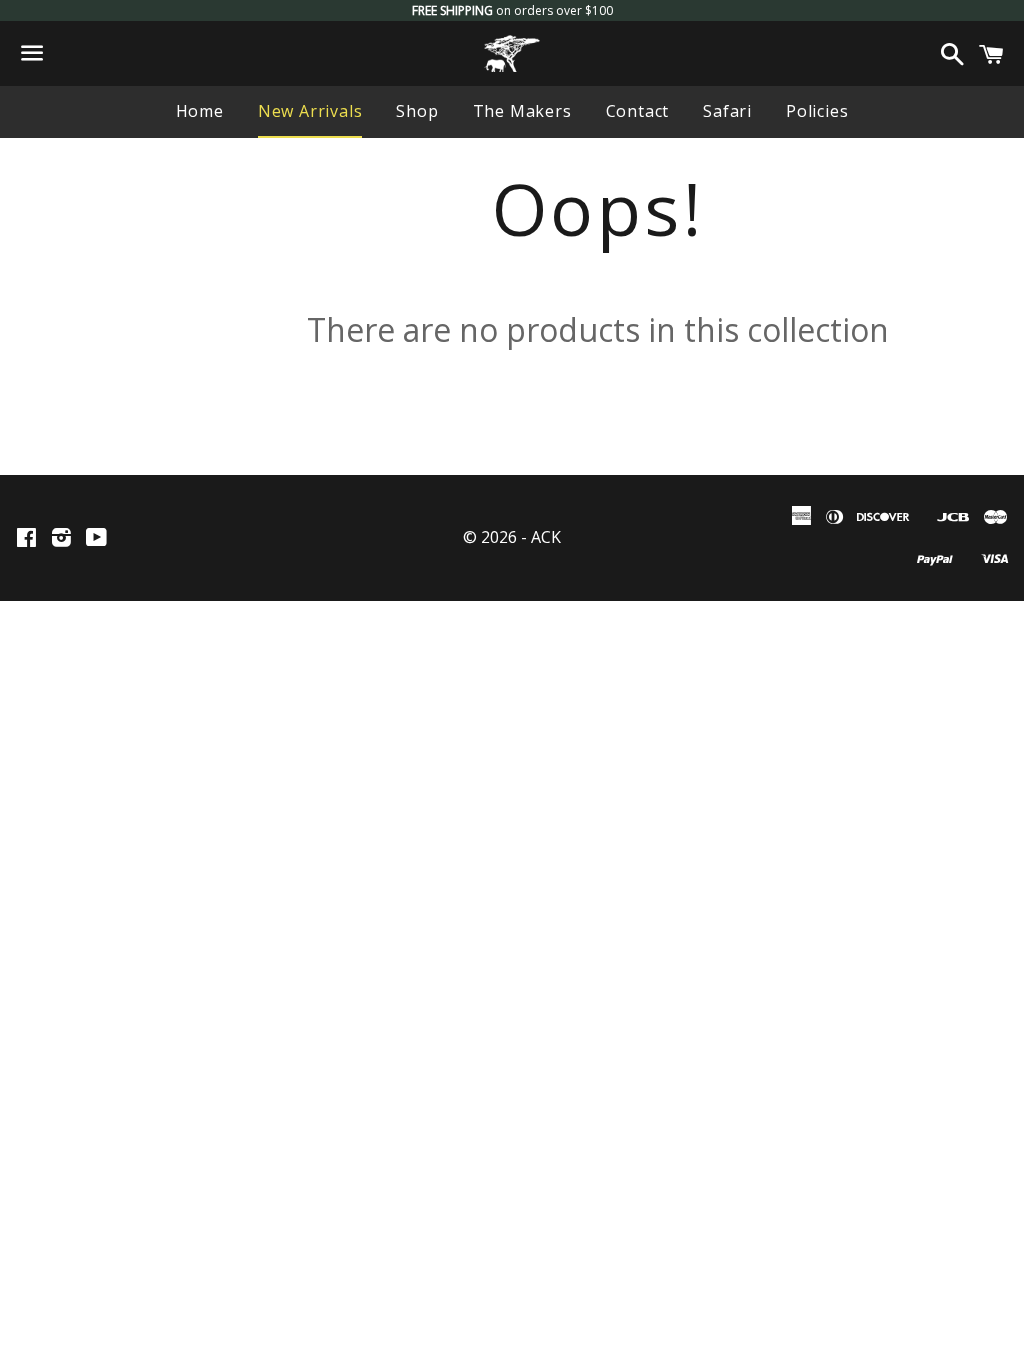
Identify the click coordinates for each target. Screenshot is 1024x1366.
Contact (638, 111)
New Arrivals (310, 111)
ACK (546, 537)
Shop (417, 111)
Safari (727, 111)
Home (200, 111)
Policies (817, 111)
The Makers (522, 111)
